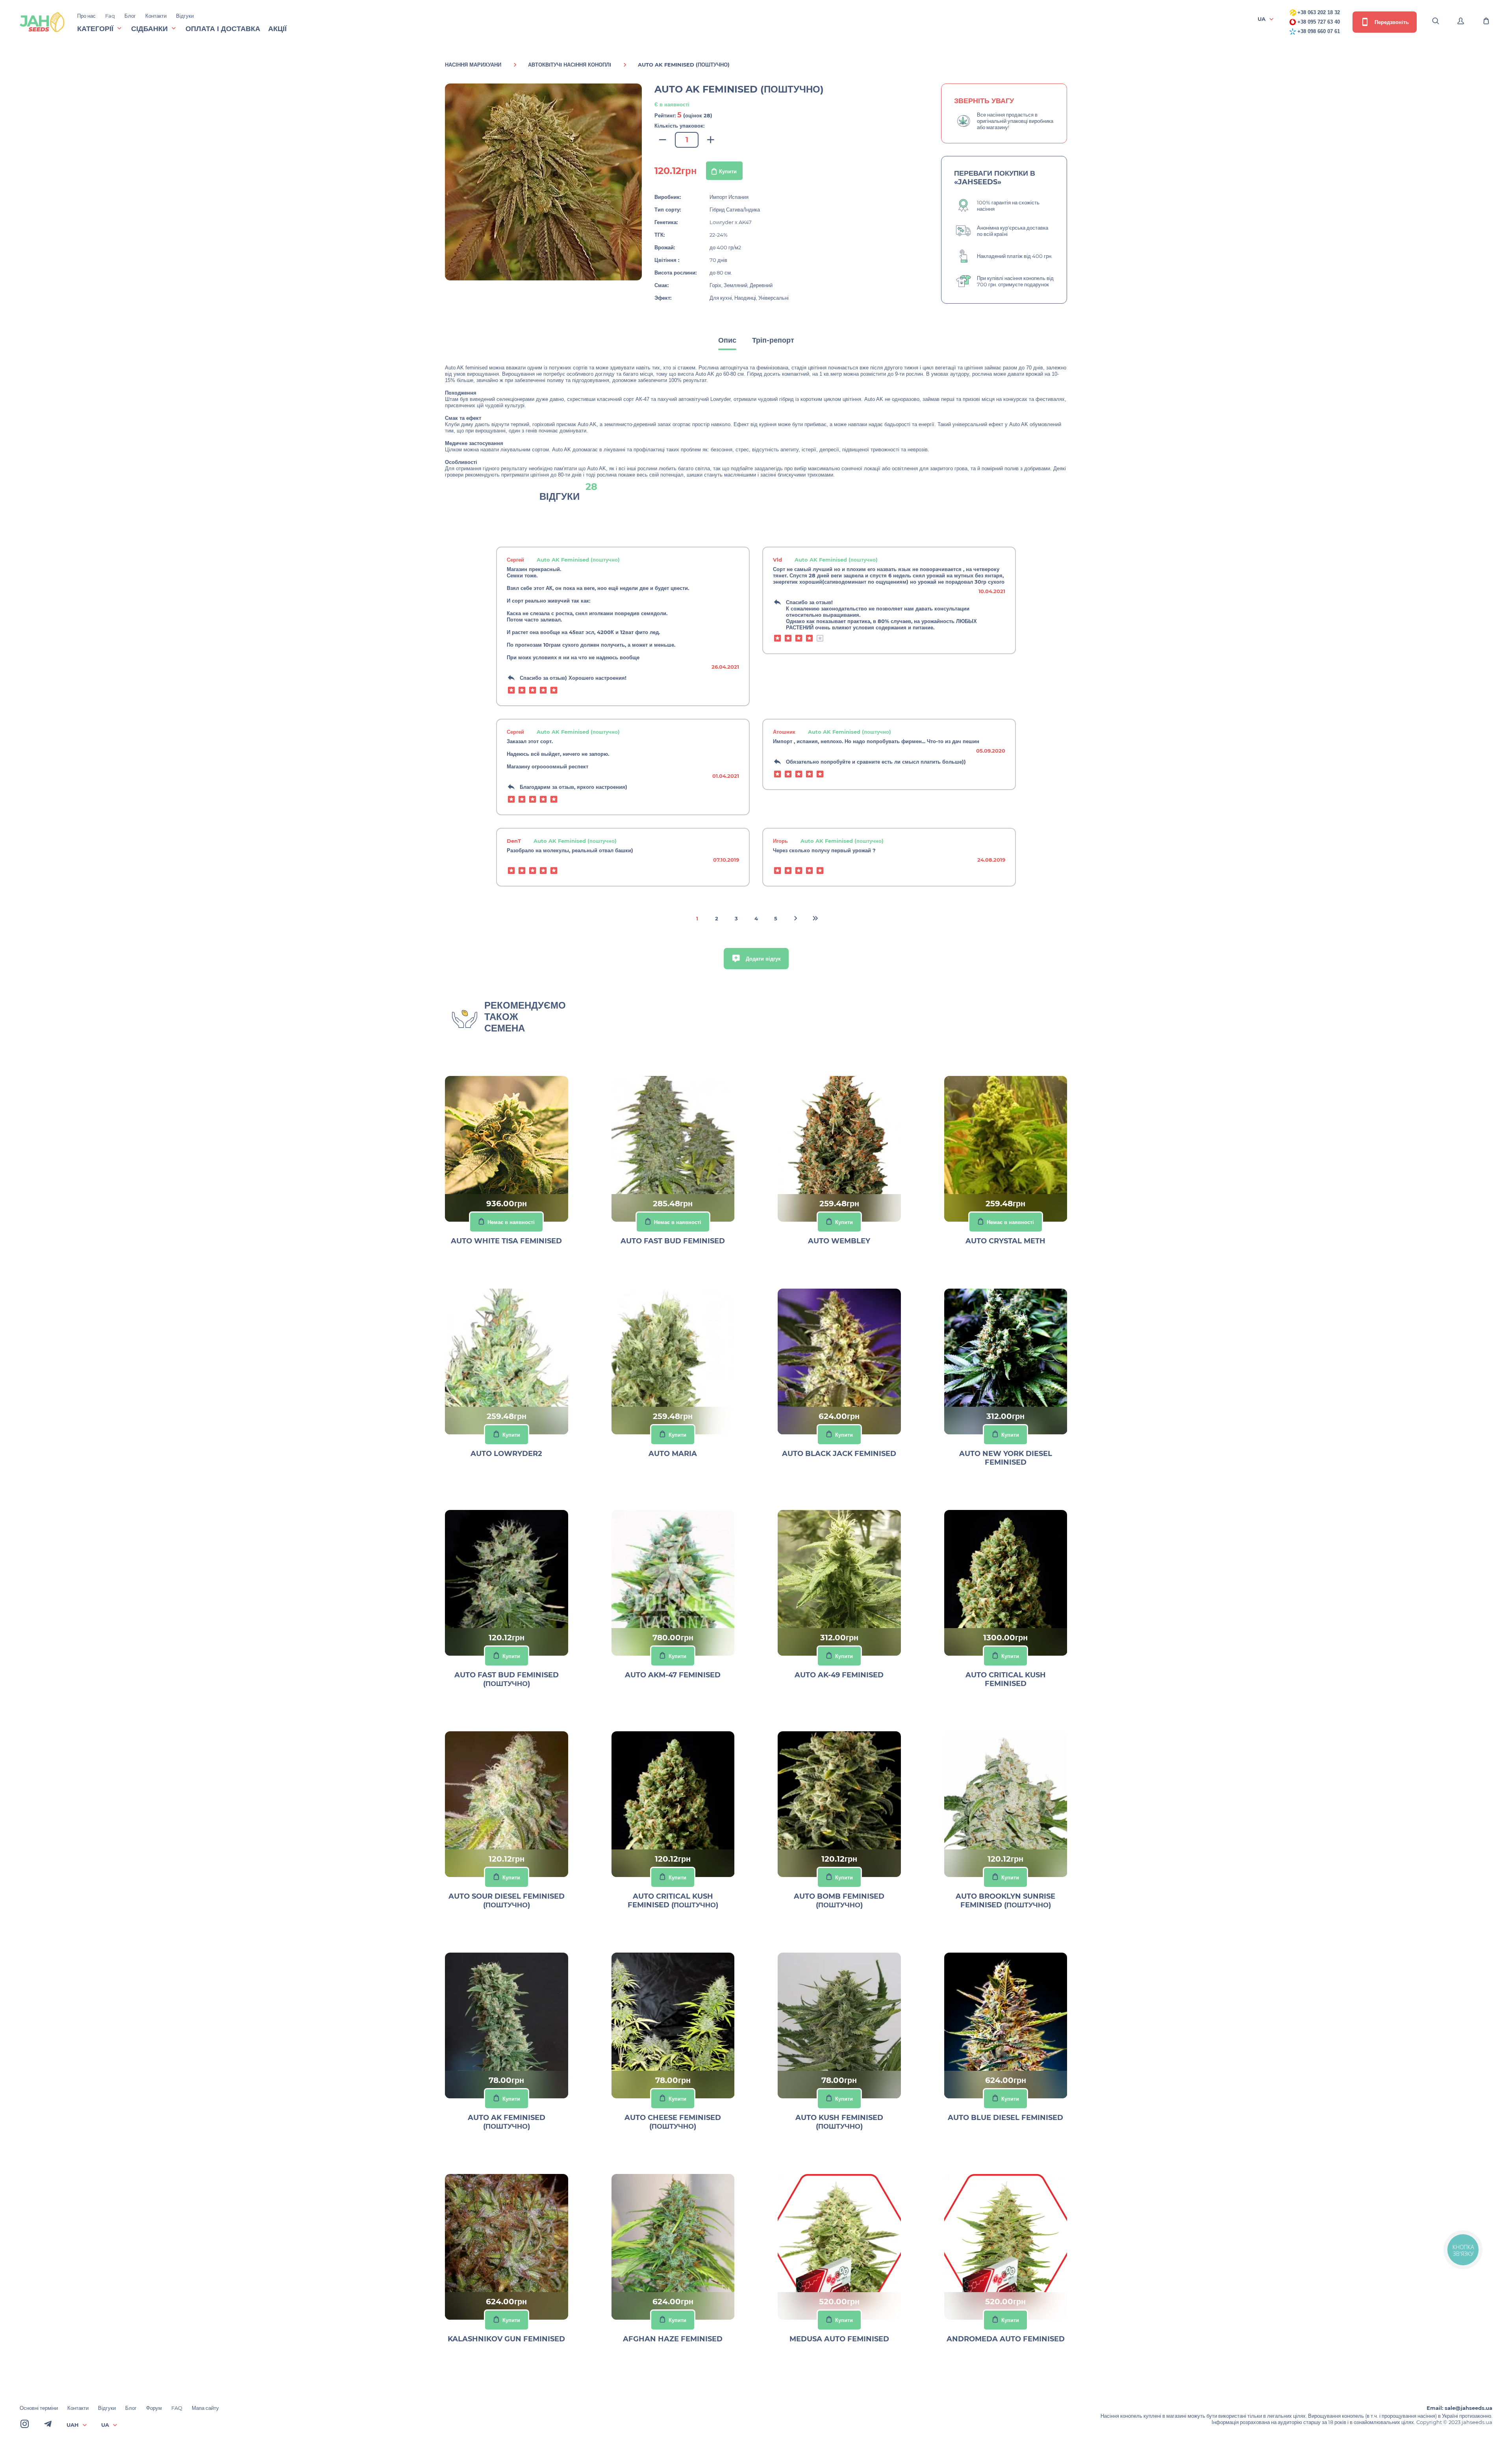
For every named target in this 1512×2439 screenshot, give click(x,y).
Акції (277, 29)
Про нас (86, 16)
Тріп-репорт (773, 340)
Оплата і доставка (223, 29)
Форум (154, 2408)
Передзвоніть (1391, 22)
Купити (728, 171)
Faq (110, 16)
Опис (727, 340)
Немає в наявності (511, 1222)
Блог (130, 16)
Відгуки (185, 16)
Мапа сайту (205, 2408)
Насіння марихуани (473, 65)
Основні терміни (39, 2408)
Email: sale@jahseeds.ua (1459, 2408)
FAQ (177, 2408)
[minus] (663, 140)
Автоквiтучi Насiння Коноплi (570, 65)
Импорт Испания (729, 197)
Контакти (156, 16)
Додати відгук (762, 959)
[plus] (711, 140)
